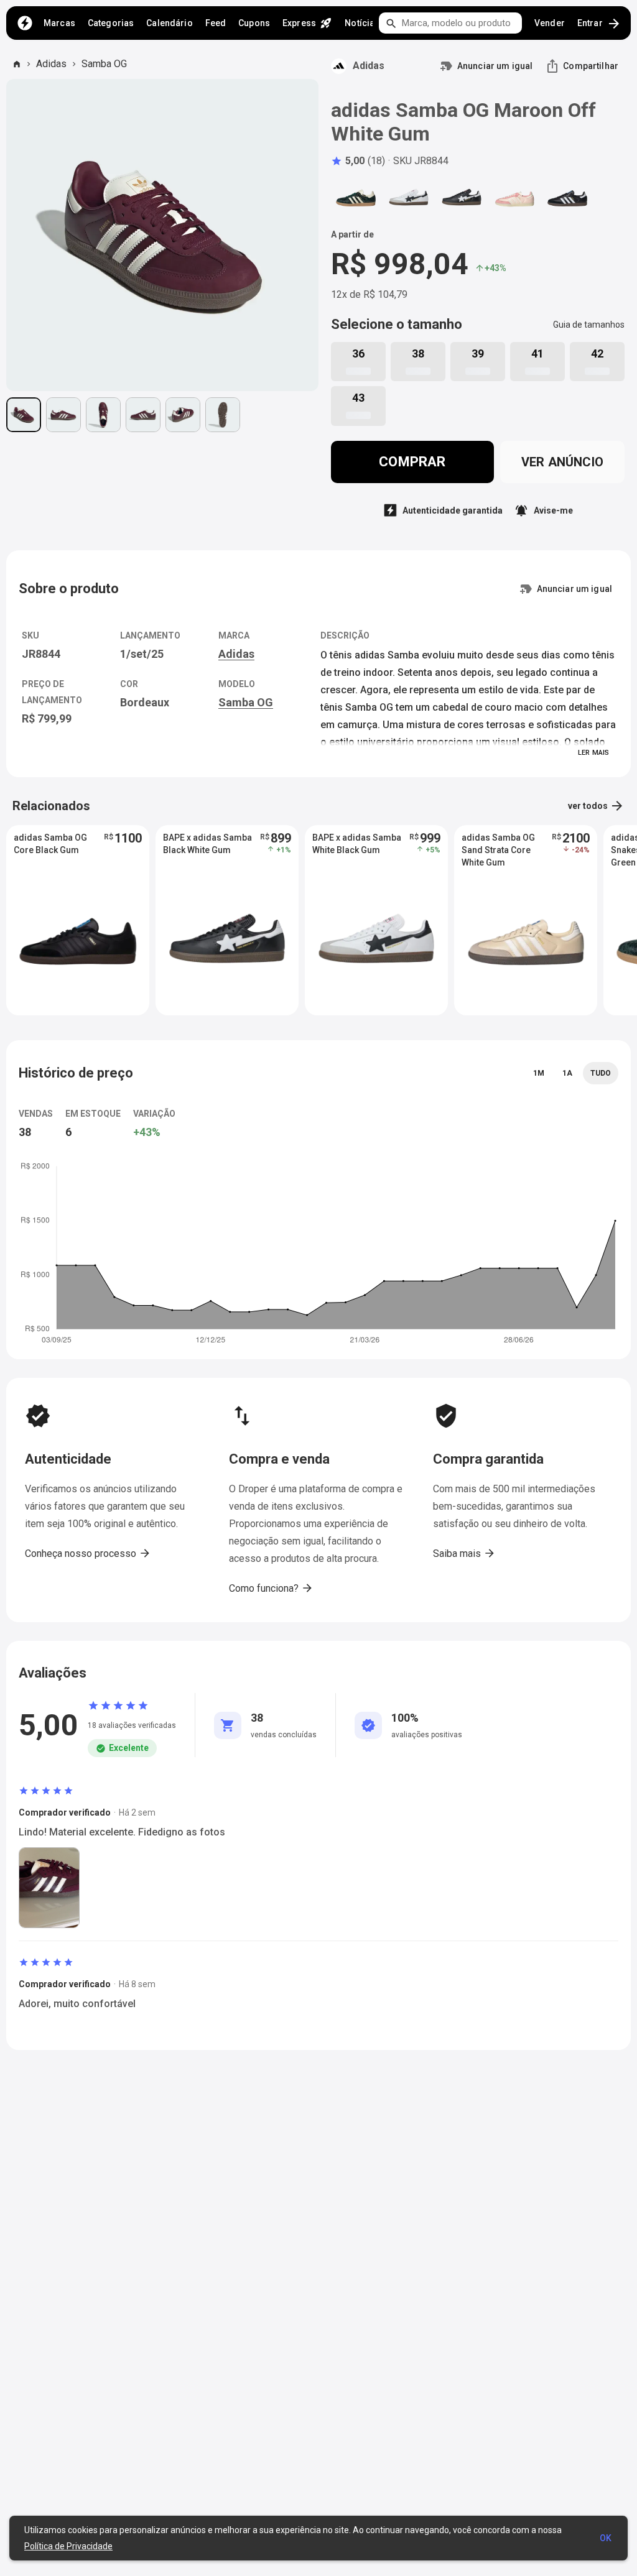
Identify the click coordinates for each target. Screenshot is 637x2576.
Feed (216, 23)
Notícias (362, 23)
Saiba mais (464, 1553)
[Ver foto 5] (183, 415)
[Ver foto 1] (24, 415)
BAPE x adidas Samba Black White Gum (207, 844)
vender (550, 23)
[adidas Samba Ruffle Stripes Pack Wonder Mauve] (514, 198)
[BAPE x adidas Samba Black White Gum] (462, 198)
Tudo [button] (601, 1073)
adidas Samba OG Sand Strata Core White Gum (498, 850)
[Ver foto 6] (223, 415)
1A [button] (567, 1073)
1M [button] (539, 1073)
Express (307, 23)
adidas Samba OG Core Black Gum (50, 844)
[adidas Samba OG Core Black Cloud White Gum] (567, 198)
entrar (599, 24)
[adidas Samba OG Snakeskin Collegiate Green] (356, 198)
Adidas (51, 64)
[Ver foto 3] (103, 415)
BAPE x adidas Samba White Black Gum (357, 844)
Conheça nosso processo (88, 1553)
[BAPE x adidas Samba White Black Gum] (409, 198)
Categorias (111, 23)
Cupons (254, 23)
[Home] (25, 23)
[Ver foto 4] (143, 415)
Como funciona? (271, 1588)
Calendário (169, 23)
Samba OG (104, 64)
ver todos (596, 806)
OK (606, 2538)
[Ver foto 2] (63, 415)
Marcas (59, 23)
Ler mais (593, 753)
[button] (358, 161)
